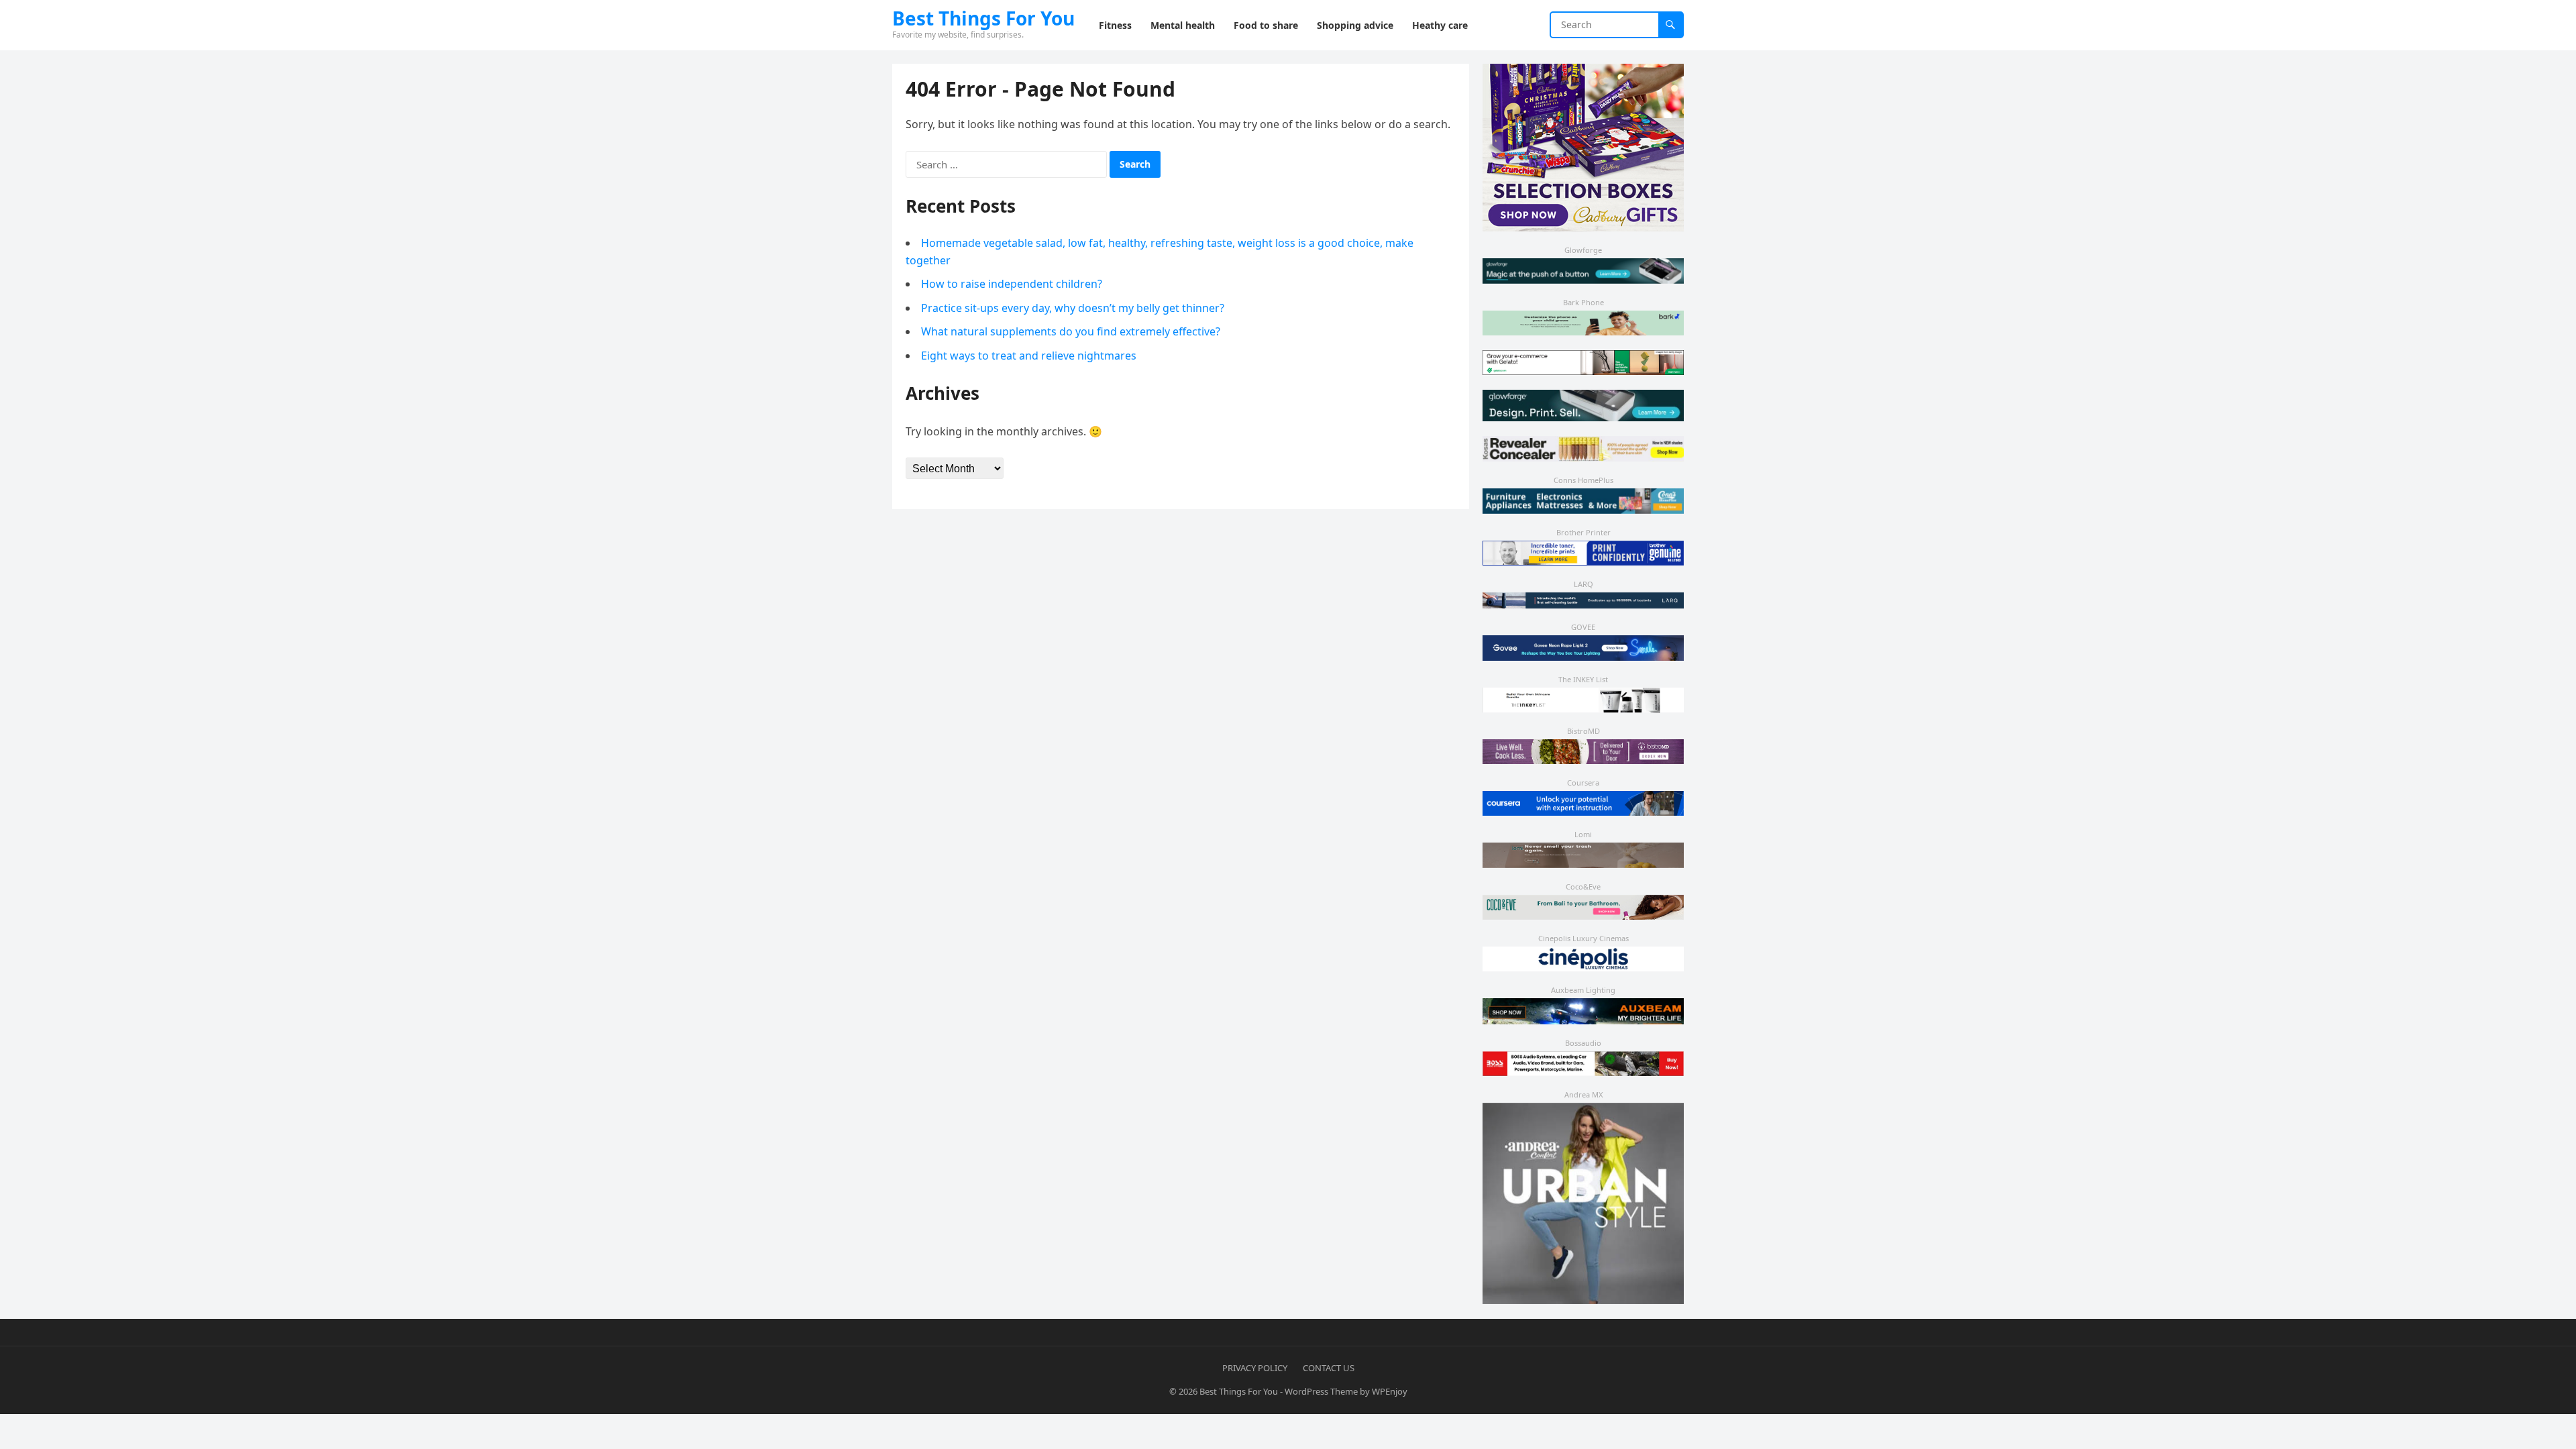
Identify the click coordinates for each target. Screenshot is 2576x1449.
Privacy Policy (1255, 1368)
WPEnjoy (1390, 1391)
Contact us (1329, 1368)
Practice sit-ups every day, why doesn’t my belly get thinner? (1073, 308)
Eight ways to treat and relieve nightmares (1029, 356)
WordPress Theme (1321, 1391)
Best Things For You (983, 18)
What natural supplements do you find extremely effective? (1071, 331)
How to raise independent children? (1012, 284)
